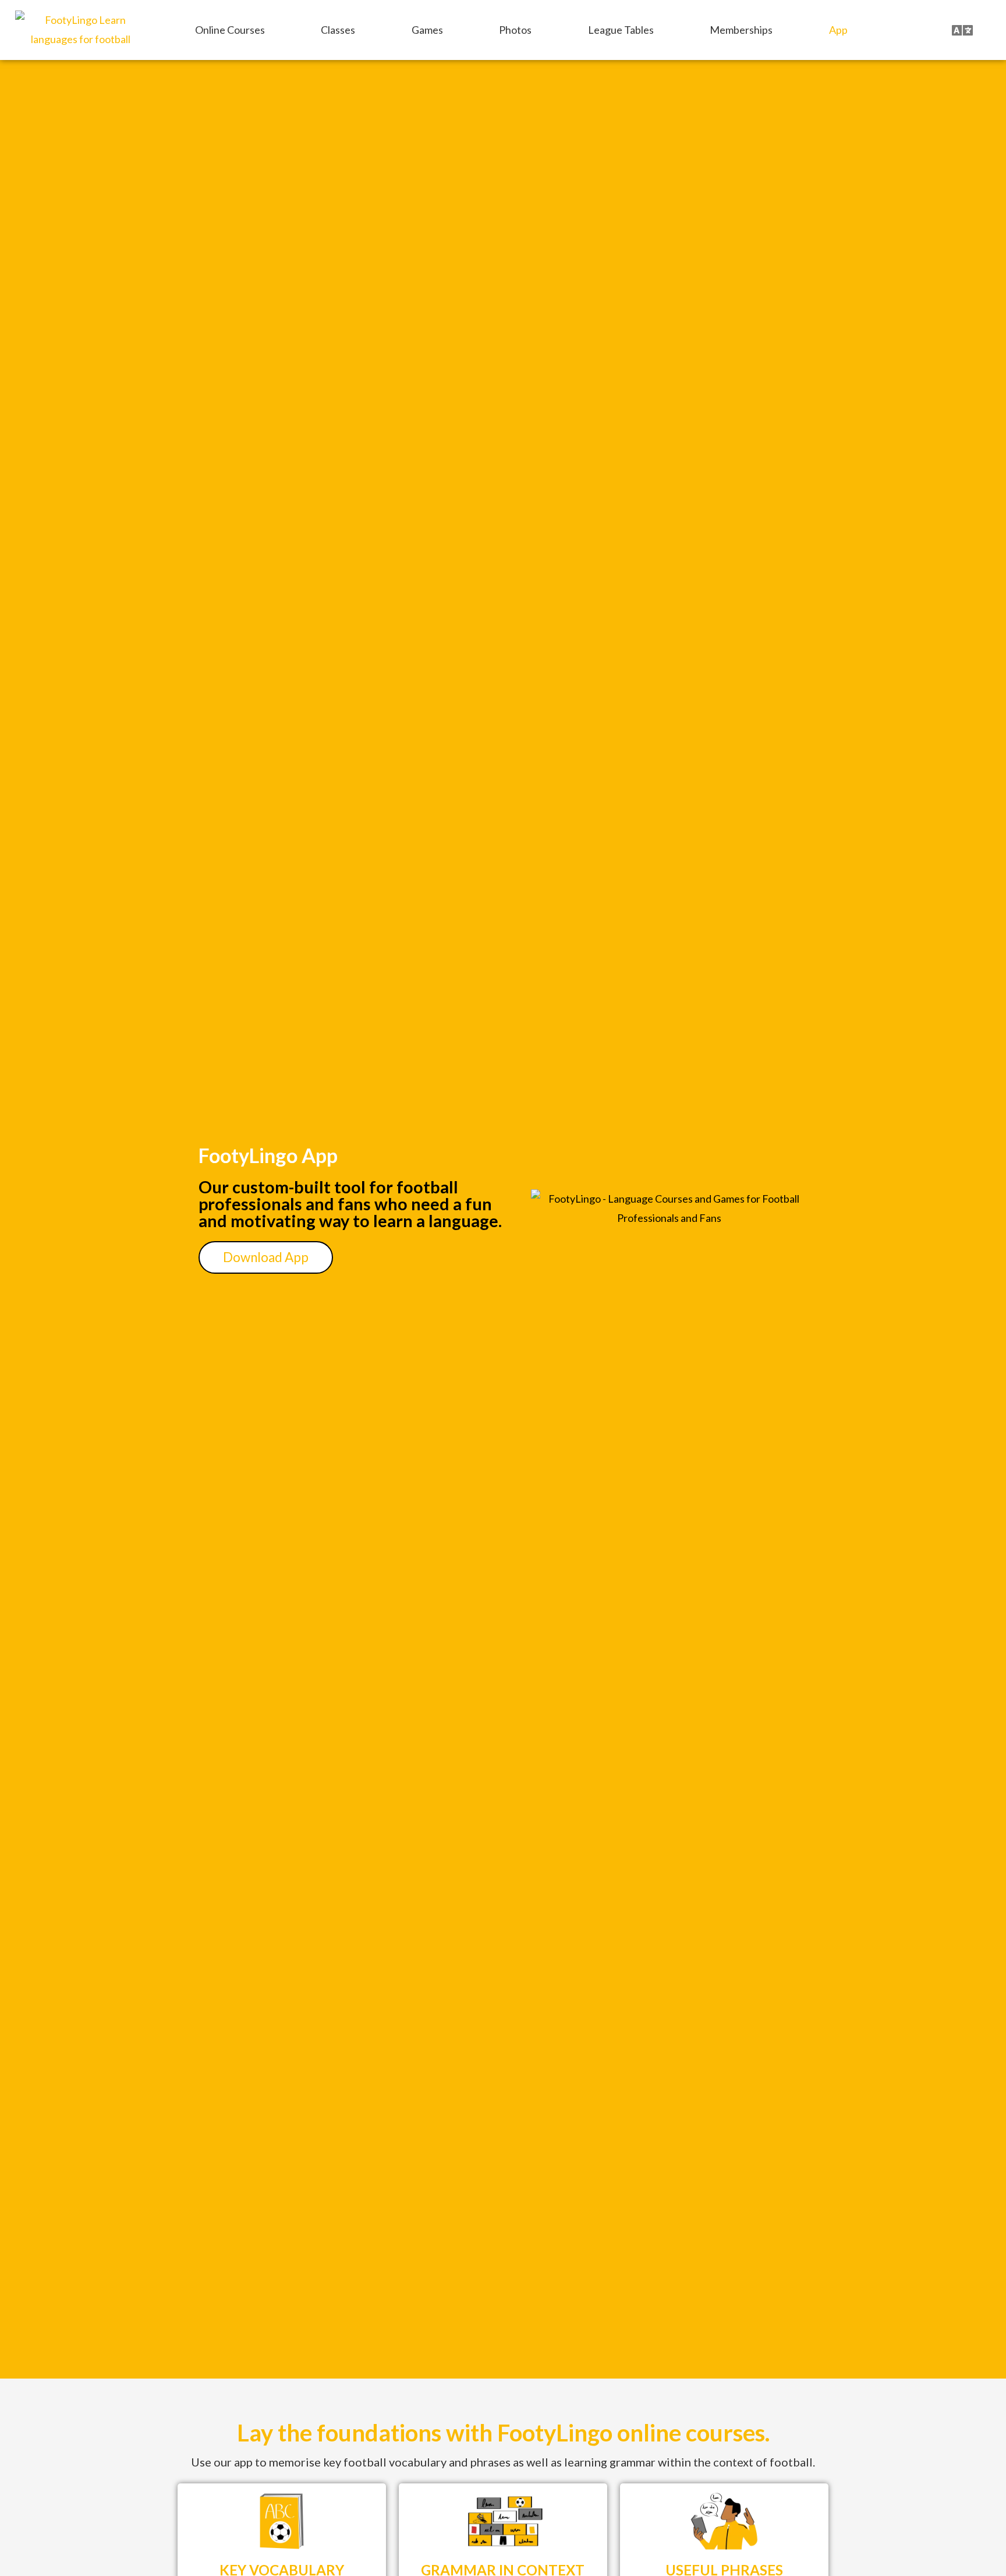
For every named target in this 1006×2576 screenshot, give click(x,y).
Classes (338, 30)
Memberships (741, 30)
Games (427, 30)
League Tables (621, 30)
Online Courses (230, 30)
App (838, 30)
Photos (515, 30)
